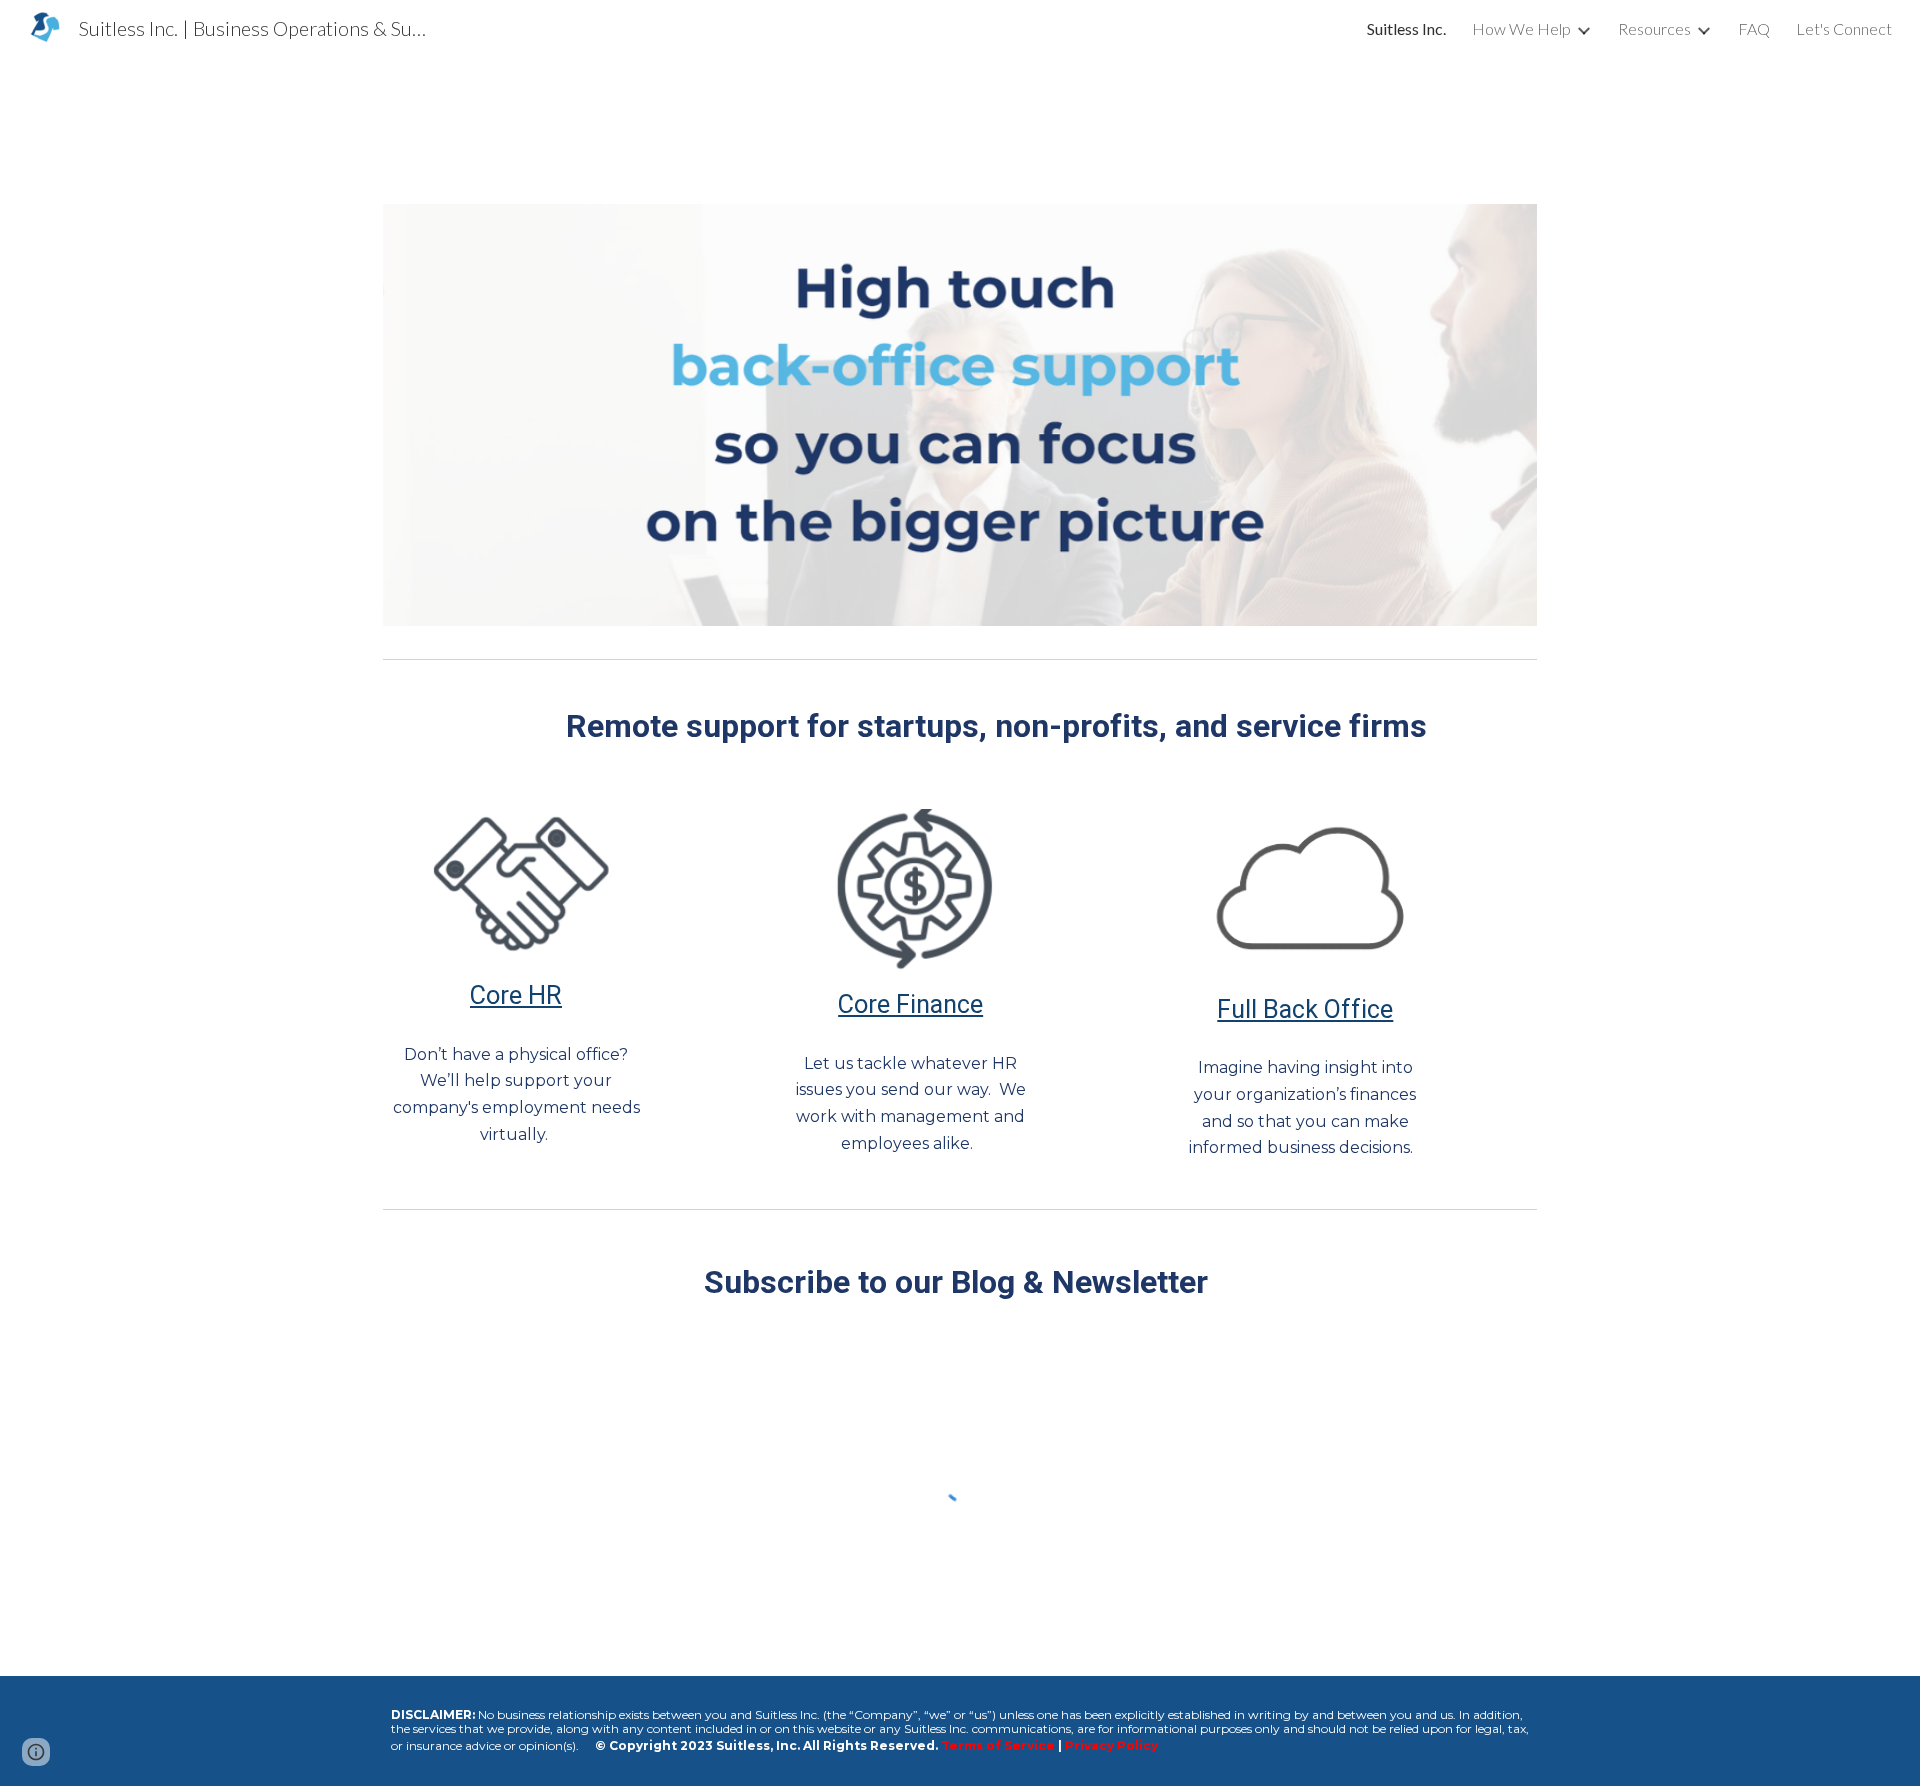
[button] (36, 1752)
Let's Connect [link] (1844, 28)
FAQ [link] (1754, 28)
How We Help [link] (1521, 28)
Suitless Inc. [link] (1406, 28)
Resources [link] (1654, 28)
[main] (960, 726)
